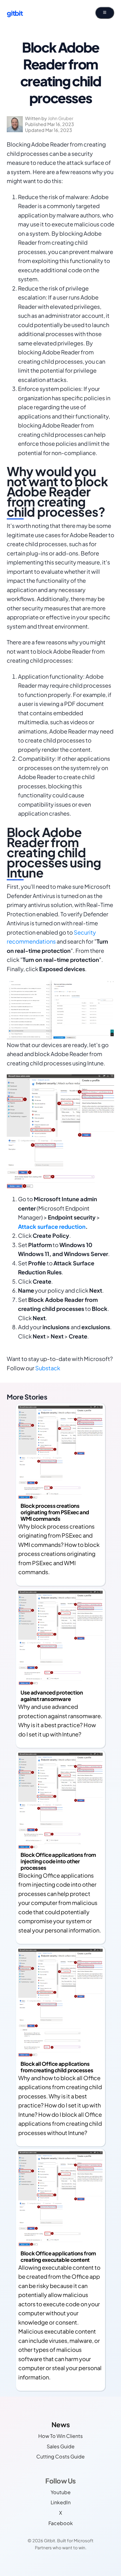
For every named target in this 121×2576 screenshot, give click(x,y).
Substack (48, 1368)
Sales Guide (61, 2446)
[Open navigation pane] (105, 13)
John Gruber (60, 118)
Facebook (61, 2523)
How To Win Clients (60, 2436)
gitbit (15, 13)
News (60, 2424)
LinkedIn (61, 2502)
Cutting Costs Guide (60, 2456)
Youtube (61, 2492)
